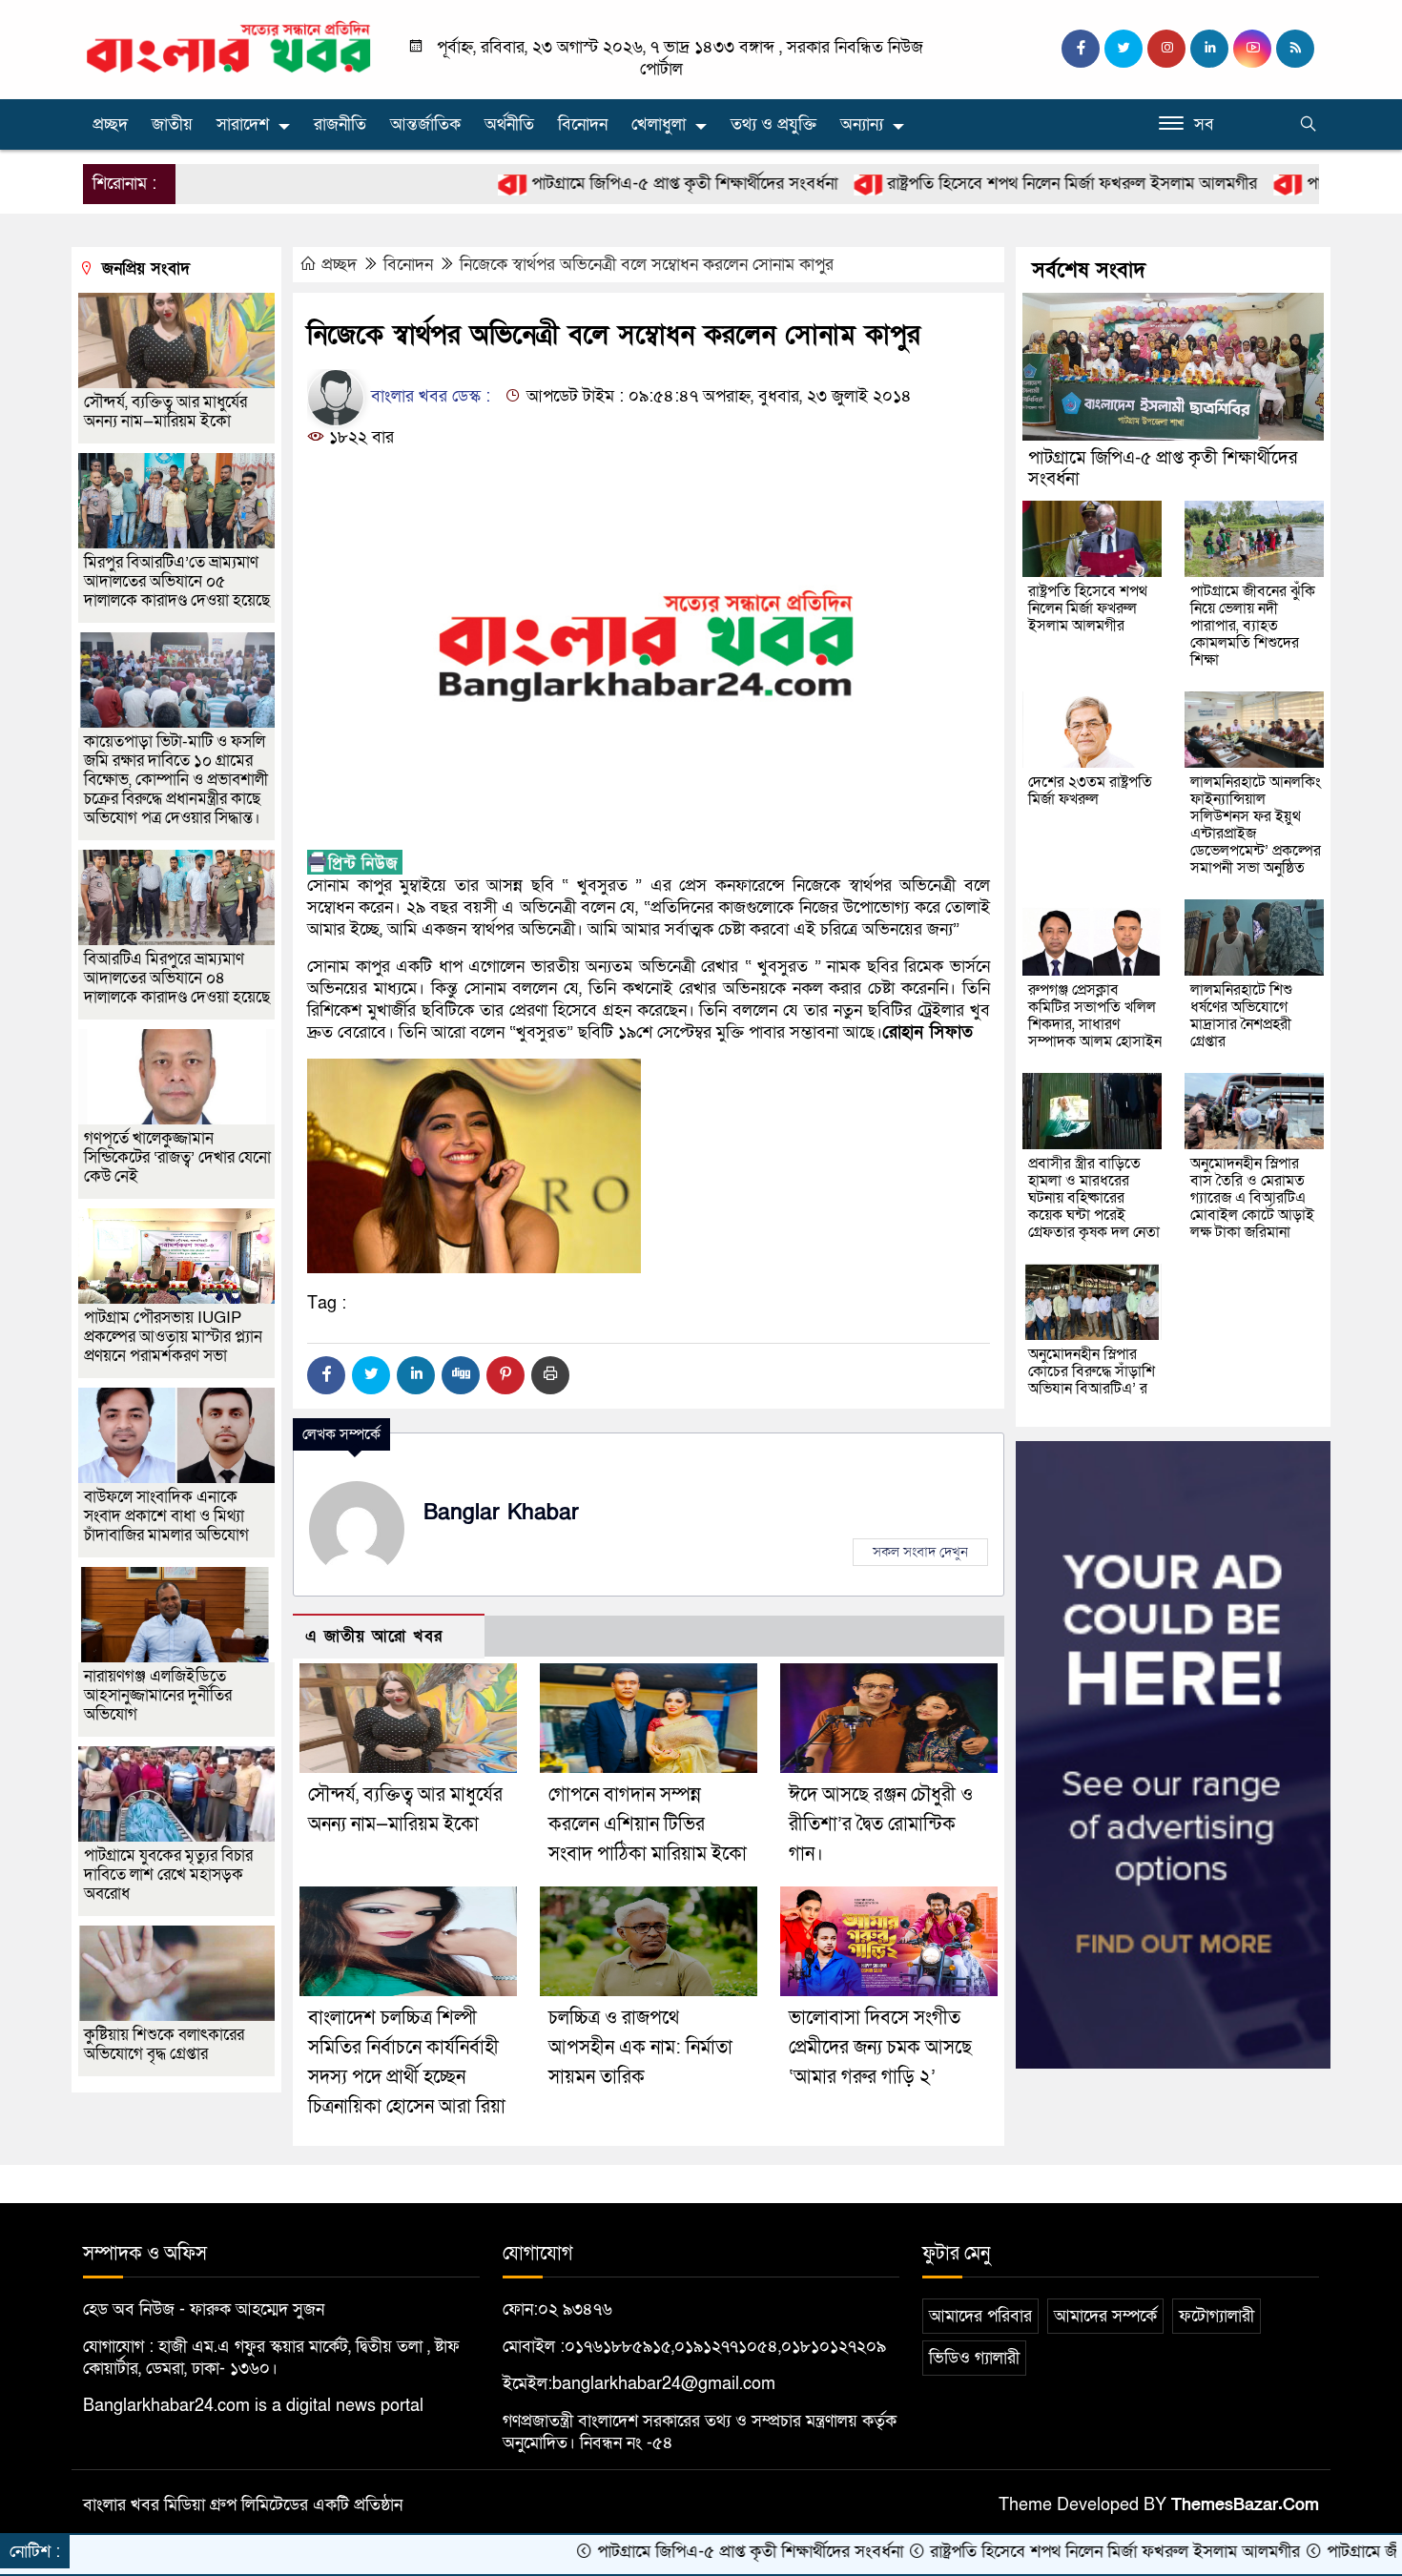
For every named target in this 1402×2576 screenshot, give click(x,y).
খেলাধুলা (659, 124)
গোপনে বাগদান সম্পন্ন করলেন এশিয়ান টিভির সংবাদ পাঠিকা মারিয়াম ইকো (648, 1824)
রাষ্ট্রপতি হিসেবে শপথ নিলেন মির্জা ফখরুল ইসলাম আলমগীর (968, 184)
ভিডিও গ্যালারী (974, 2358)
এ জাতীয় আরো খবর (374, 1636)
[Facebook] (326, 1375)
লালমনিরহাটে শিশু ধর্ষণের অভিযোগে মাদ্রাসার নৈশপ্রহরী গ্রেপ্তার (1241, 1016)
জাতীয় (172, 124)
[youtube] (1252, 49)
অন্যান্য (862, 124)
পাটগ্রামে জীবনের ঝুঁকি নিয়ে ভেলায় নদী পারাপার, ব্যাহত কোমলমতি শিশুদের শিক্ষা (1253, 626)
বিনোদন (583, 124)
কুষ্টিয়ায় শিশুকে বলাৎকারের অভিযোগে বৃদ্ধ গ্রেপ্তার (164, 2044)
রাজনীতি (340, 124)
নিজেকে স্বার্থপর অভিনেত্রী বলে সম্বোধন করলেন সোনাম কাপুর (647, 265)
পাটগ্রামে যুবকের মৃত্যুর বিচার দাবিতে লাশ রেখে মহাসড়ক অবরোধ (168, 1875)
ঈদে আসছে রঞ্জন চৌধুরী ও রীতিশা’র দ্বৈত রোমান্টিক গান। (881, 1824)
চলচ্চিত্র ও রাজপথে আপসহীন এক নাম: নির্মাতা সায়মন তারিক (640, 2048)
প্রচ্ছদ (110, 124)
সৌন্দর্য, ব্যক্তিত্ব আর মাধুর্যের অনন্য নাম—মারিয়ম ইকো (165, 412)
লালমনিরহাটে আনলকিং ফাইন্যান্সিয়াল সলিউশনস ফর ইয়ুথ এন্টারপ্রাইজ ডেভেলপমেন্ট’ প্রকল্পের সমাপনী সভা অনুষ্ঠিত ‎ (1256, 825)
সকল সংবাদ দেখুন (920, 1552)
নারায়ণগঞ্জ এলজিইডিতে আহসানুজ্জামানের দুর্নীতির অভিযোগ (158, 1695)
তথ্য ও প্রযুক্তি (773, 124)
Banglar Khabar (501, 1513)
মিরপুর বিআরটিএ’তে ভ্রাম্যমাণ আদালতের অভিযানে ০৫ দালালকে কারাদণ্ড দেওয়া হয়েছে (177, 581)
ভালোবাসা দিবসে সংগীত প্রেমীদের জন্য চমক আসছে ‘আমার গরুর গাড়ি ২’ (880, 2048)
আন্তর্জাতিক (425, 124)
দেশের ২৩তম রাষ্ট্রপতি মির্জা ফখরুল (1090, 791)
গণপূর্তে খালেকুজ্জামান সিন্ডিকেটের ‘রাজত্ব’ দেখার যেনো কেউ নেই (177, 1157)
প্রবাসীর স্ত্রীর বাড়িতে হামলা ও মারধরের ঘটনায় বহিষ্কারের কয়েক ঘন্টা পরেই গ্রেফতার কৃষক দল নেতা (1094, 1198)
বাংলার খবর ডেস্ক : (428, 396)
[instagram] (1166, 49)
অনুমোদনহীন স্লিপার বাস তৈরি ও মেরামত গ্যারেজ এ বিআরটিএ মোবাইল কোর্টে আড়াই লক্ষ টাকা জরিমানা (1252, 1198)
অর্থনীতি (509, 124)
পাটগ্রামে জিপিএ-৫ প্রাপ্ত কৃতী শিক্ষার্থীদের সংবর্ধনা (580, 184)
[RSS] (1295, 49)
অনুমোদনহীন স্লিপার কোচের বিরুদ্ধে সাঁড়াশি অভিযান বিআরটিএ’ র (1092, 1371)
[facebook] (1081, 49)
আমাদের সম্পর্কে (1105, 2316)
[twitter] (1124, 49)
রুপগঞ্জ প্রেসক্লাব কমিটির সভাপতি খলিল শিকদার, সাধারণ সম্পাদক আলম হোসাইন (1095, 1016)
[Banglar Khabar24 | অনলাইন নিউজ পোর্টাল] (229, 46)
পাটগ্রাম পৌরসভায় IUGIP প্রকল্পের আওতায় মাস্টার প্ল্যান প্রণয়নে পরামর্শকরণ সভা (173, 1337)
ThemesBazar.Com (1245, 2505)
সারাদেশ (243, 124)
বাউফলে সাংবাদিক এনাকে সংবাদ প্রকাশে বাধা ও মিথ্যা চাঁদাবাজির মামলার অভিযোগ (166, 1516)
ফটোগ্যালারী (1216, 2316)
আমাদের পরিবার (980, 2316)
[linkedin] (1209, 49)
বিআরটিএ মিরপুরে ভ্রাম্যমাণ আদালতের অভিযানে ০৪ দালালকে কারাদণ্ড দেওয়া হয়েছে (177, 978)
